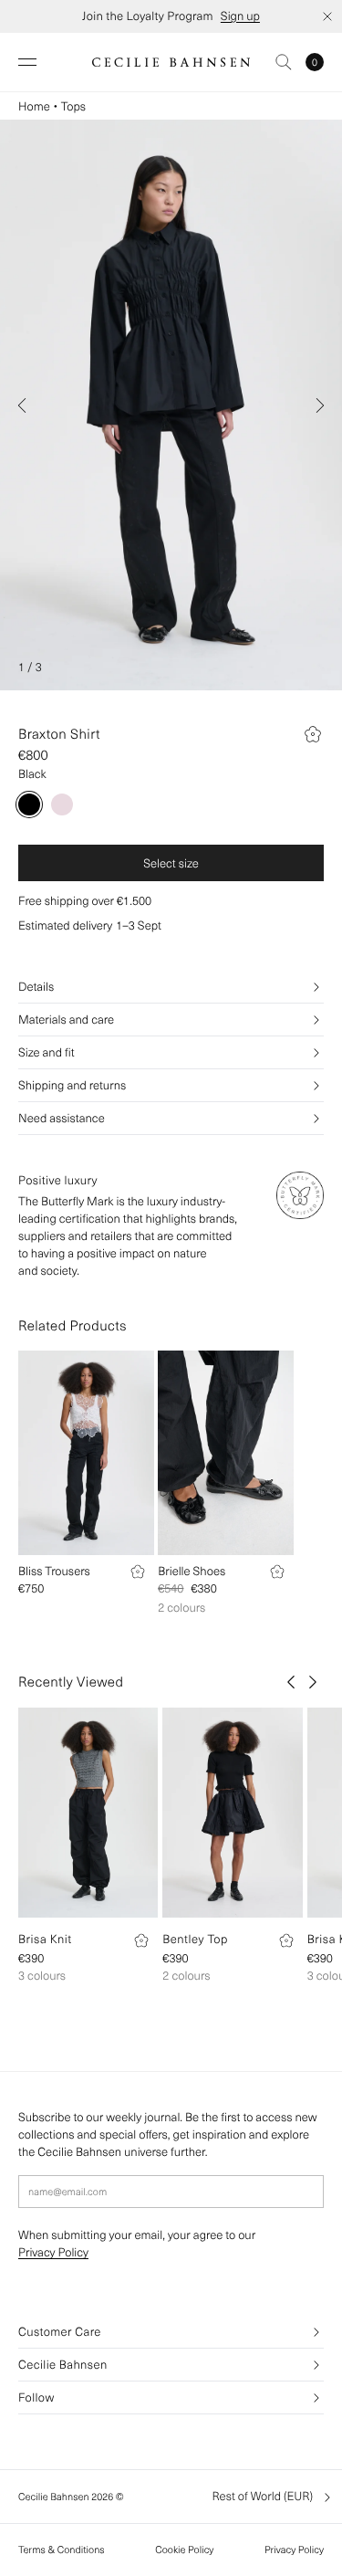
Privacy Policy (53, 2252)
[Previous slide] (22, 405)
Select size (171, 863)
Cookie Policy (184, 2550)
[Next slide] (320, 405)
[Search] (284, 62)
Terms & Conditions (62, 2550)
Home (34, 106)
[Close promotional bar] (327, 16)
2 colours (181, 1608)
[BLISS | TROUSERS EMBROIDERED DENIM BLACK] (86, 1453)
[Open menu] (27, 62)
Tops (73, 106)
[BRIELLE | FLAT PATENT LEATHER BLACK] (226, 1453)
